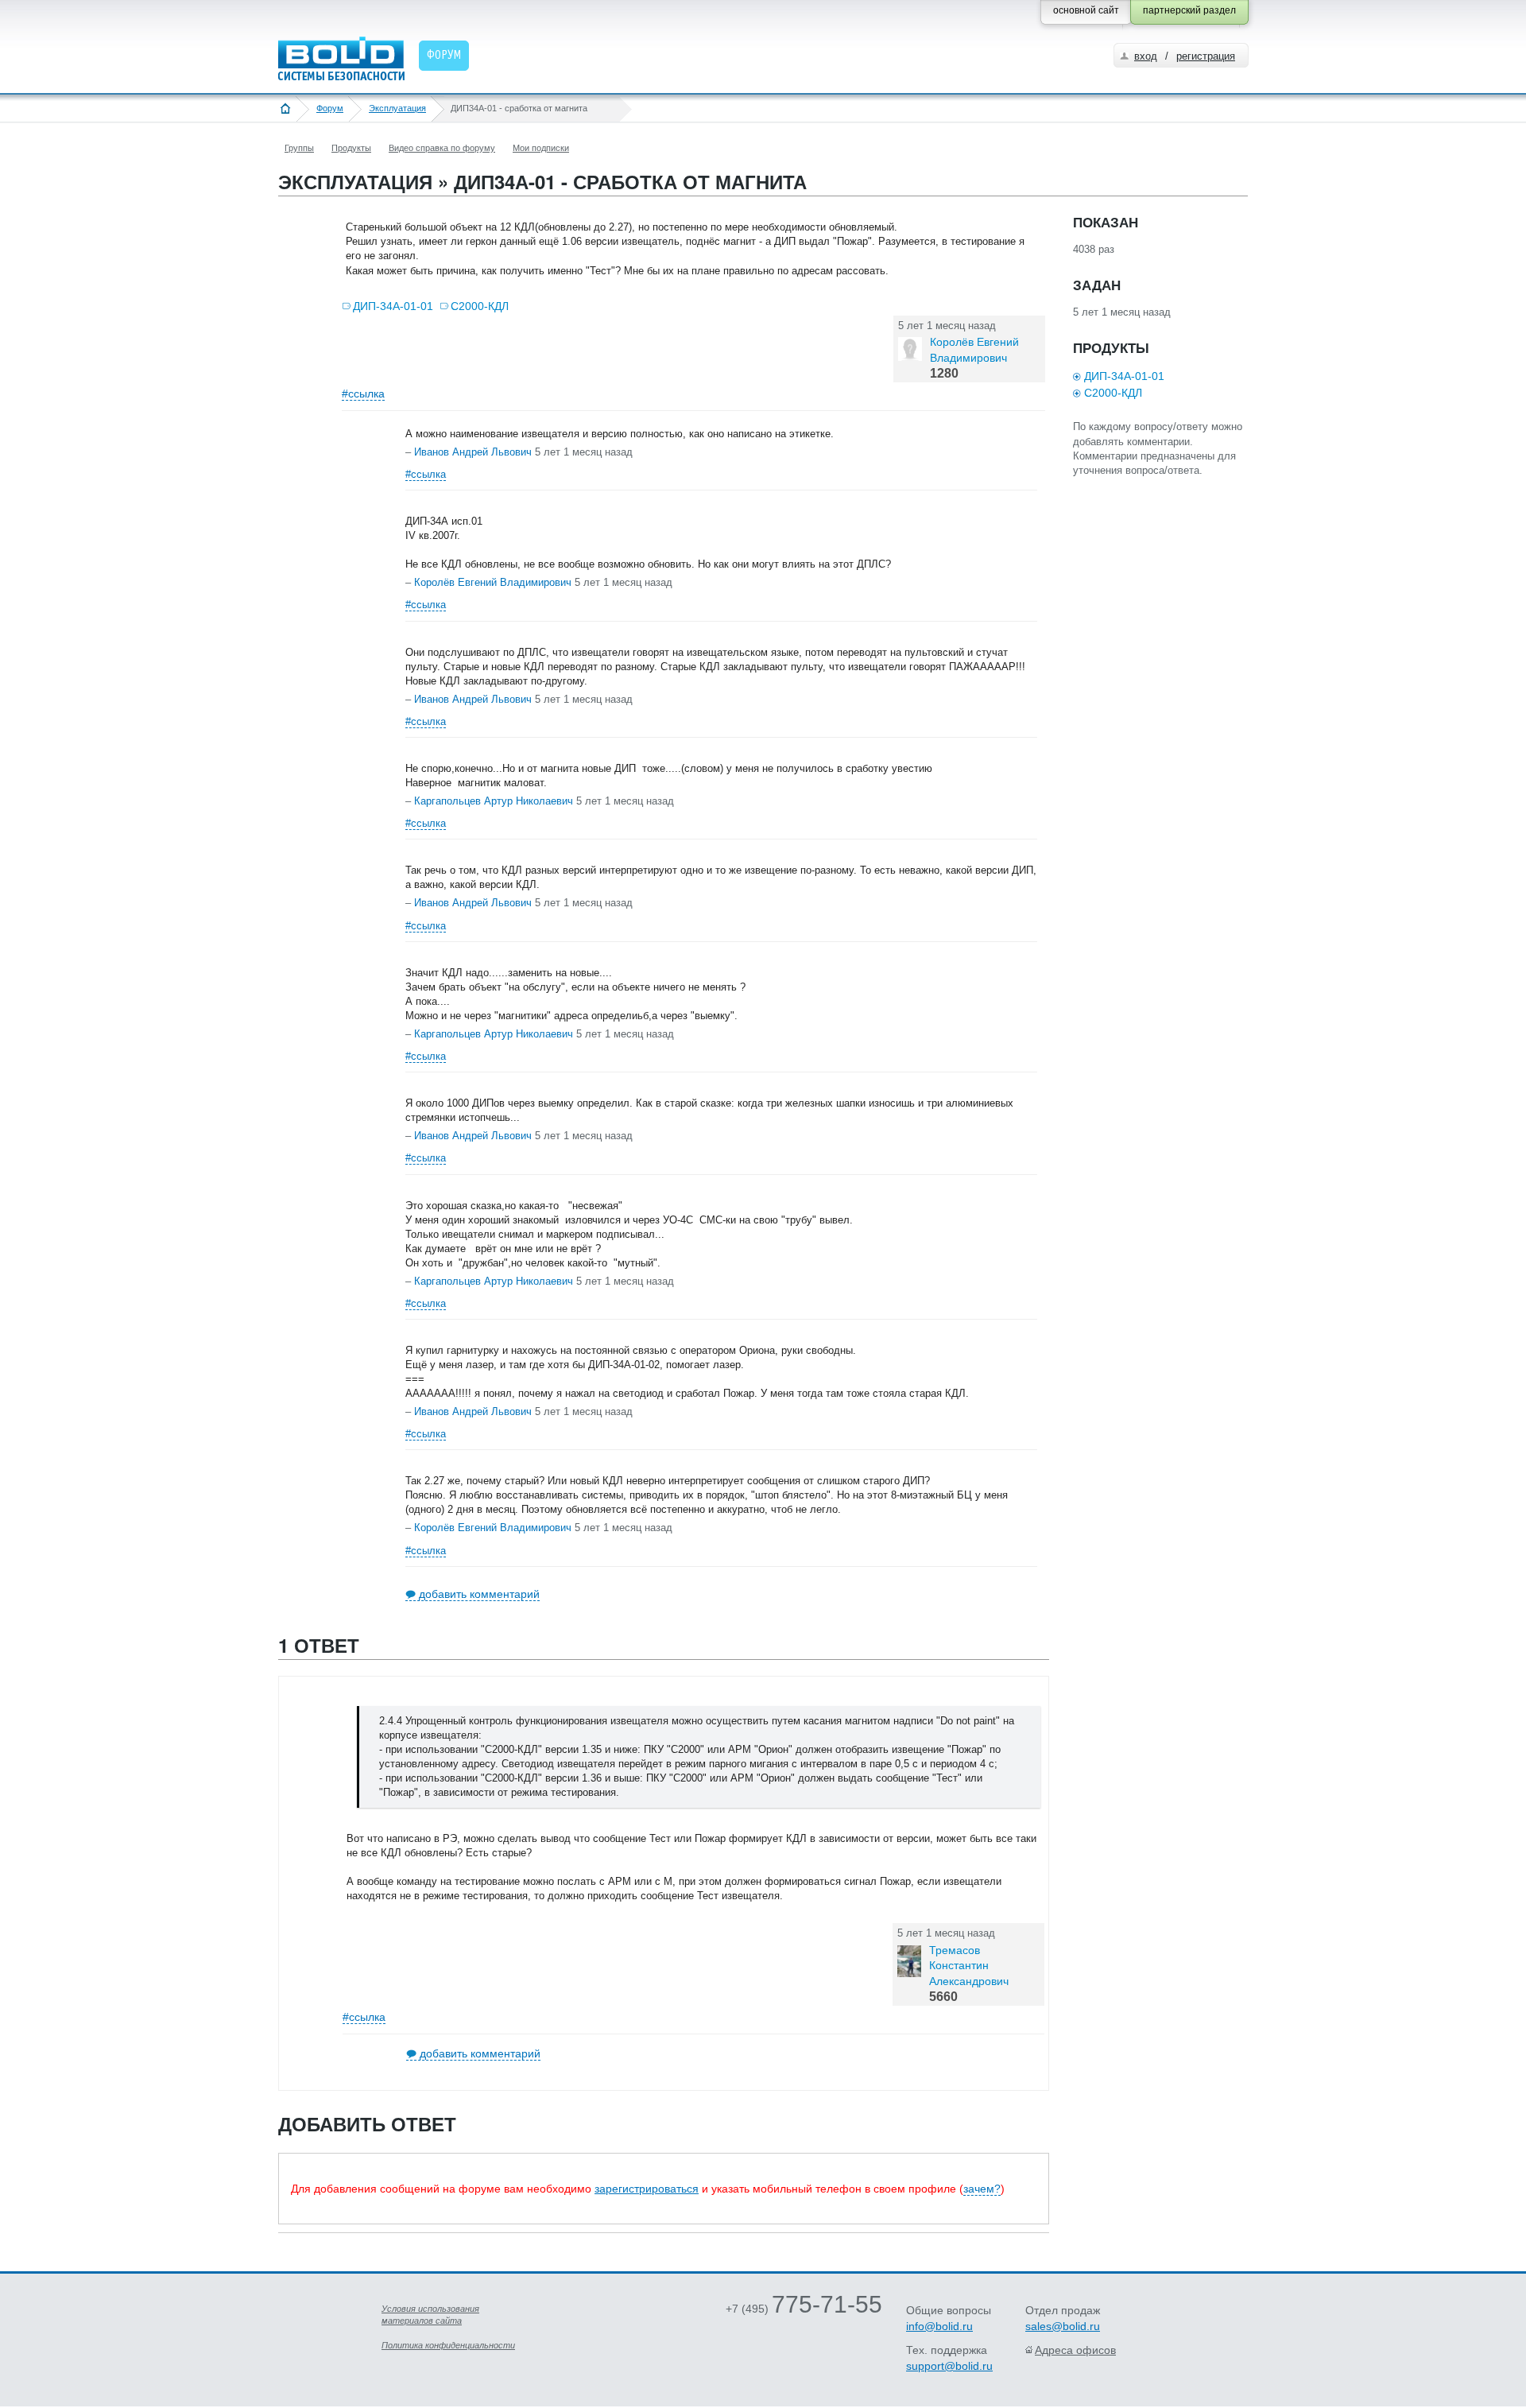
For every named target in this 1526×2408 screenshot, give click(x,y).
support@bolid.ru (949, 2366)
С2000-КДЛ (480, 306)
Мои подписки (541, 148)
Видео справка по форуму (442, 148)
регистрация (1206, 56)
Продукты (351, 148)
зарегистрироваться (647, 2189)
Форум (330, 108)
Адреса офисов (1075, 2350)
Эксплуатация (397, 108)
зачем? (982, 2189)
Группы (299, 148)
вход (1146, 56)
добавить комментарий (479, 1594)
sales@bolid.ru (1063, 2326)
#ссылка (363, 394)
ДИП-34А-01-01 (393, 306)
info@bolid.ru (939, 2326)
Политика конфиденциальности (448, 2345)
